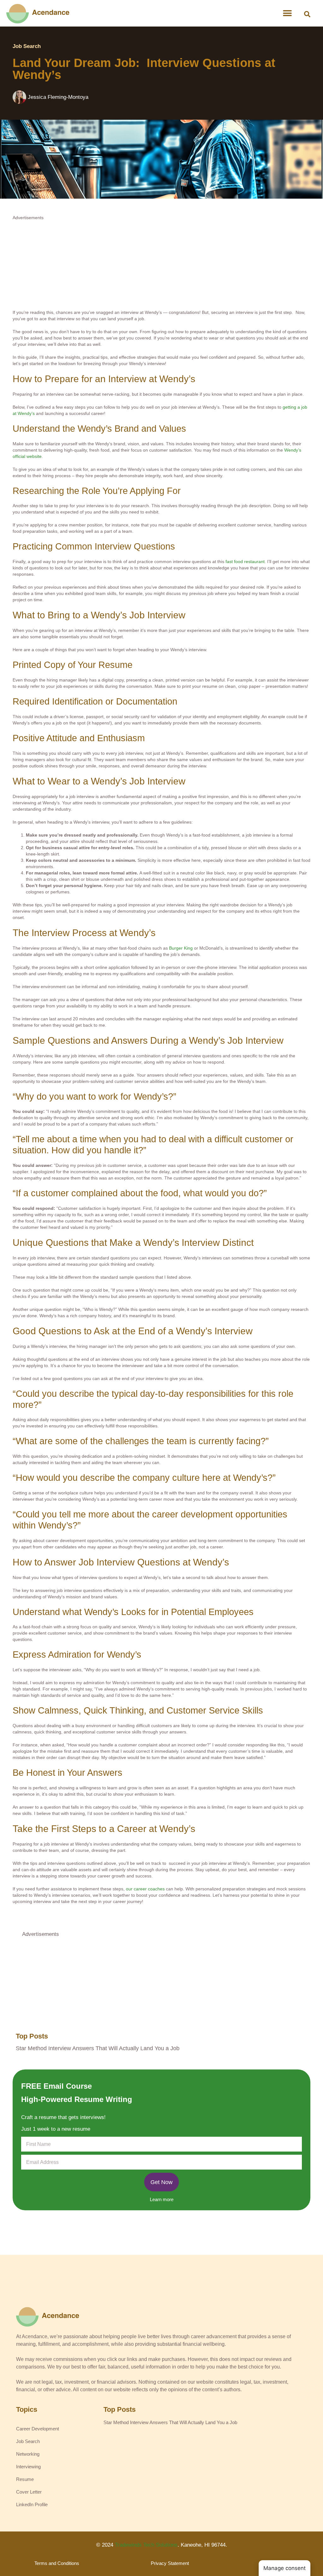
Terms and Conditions (57, 2563)
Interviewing (28, 2467)
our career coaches (145, 1889)
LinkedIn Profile (32, 2504)
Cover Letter (29, 2492)
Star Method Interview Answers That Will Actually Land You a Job (98, 2048)
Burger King (181, 948)
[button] (307, 14)
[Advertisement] (161, 265)
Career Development (38, 2429)
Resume (25, 2479)
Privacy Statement (170, 2563)
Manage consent (285, 2568)
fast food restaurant (245, 561)
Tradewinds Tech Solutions (146, 2545)
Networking (28, 2454)
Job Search (27, 46)
